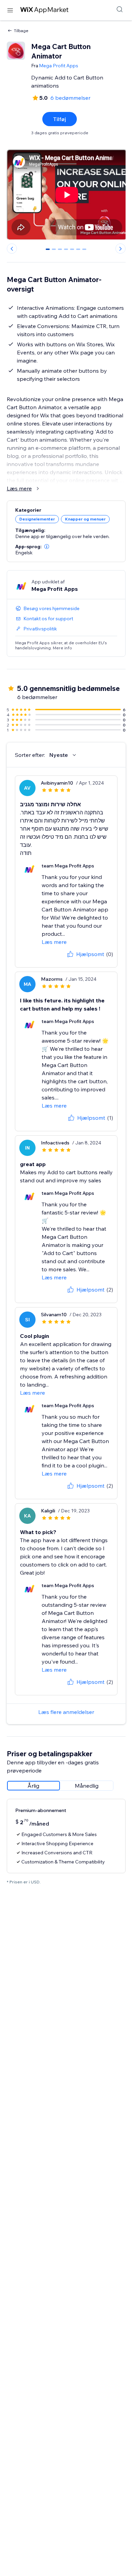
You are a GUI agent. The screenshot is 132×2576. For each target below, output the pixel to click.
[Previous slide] (12, 249)
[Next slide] (120, 249)
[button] (47, 547)
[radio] (34, 1786)
